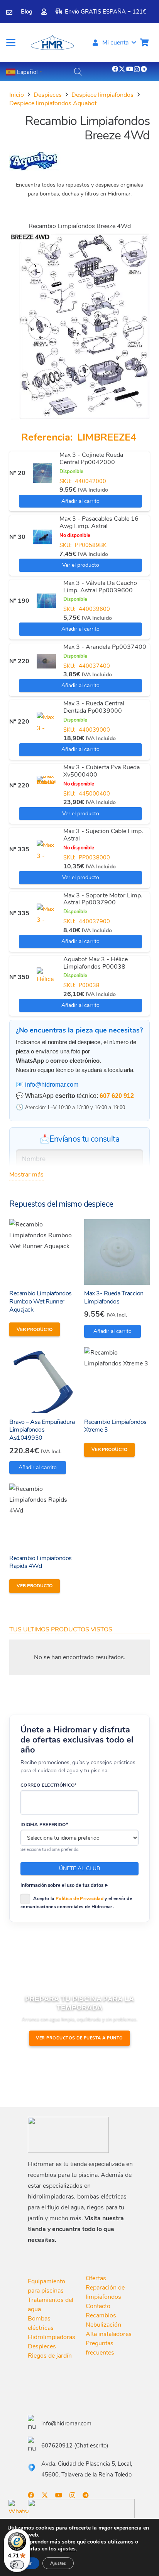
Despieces (48, 95)
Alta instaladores (109, 2334)
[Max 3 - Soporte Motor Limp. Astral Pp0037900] (46, 913)
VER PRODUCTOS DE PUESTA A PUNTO (79, 2038)
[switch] (17, 2565)
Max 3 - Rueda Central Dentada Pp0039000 (94, 707)
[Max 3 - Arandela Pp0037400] (46, 661)
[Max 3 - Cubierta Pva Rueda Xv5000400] (46, 785)
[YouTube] (130, 69)
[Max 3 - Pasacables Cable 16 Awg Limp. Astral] (42, 537)
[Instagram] (137, 69)
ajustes (67, 2549)
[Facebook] (115, 69)
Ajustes (58, 2563)
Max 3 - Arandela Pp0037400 (105, 647)
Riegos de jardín (50, 2356)
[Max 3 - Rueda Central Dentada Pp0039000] (46, 722)
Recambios (101, 2315)
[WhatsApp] (19, 2510)
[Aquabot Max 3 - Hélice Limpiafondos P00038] (46, 977)
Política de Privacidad (79, 1899)
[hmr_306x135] (52, 43)
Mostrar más (26, 1175)
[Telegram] (144, 69)
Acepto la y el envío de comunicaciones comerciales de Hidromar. (76, 1903)
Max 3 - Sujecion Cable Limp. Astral (103, 835)
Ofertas (96, 2278)
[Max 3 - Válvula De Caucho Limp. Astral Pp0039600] (46, 601)
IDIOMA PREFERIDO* (44, 1825)
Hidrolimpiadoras (52, 2337)
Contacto (98, 2306)
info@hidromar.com (52, 1085)
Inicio (17, 95)
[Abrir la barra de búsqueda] (78, 72)
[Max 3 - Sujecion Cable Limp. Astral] (46, 849)
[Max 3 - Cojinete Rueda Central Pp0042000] (42, 473)
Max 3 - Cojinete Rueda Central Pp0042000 (91, 459)
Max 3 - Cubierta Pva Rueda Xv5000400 (101, 771)
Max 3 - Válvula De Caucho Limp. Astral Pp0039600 (100, 587)
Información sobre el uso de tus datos (62, 1885)
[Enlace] (9, 12)
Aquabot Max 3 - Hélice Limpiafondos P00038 (96, 963)
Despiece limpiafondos (102, 95)
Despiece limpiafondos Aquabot (53, 103)
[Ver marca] (35, 169)
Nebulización (103, 2325)
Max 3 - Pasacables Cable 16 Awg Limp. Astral (99, 522)
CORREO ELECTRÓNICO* (49, 1785)
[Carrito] (144, 43)
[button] (11, 43)
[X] (122, 69)
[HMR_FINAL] (68, 2135)
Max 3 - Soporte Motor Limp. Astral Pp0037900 (103, 899)
